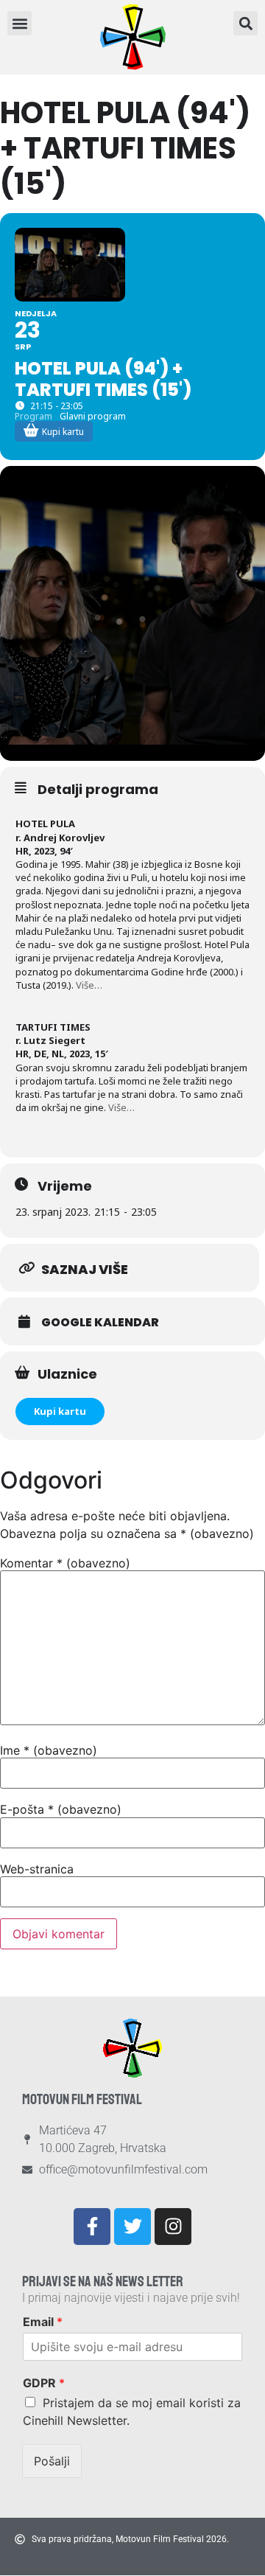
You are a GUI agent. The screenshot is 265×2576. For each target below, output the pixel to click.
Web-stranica (37, 1869)
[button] (245, 23)
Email (43, 2322)
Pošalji (52, 2461)
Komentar (65, 1563)
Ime (49, 1750)
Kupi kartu (60, 1411)
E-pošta (61, 1809)
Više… (89, 985)
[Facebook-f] (92, 2227)
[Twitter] (132, 2227)
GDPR (44, 2383)
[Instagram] (173, 2227)
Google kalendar (100, 1323)
